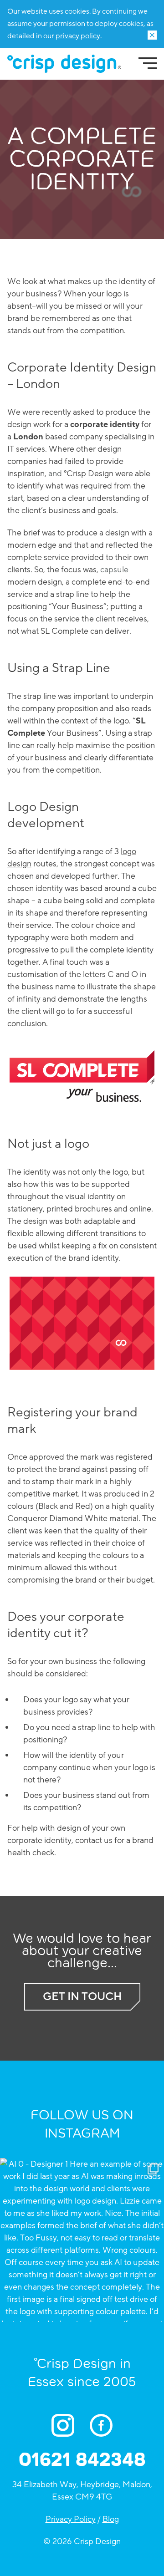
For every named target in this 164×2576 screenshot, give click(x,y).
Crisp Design (64, 64)
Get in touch (82, 1997)
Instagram (67, 2425)
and (55, 473)
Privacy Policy (71, 2519)
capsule (114, 570)
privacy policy (78, 36)
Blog (111, 2519)
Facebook (106, 2425)
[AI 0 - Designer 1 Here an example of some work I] (82, 2240)
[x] (152, 35)
